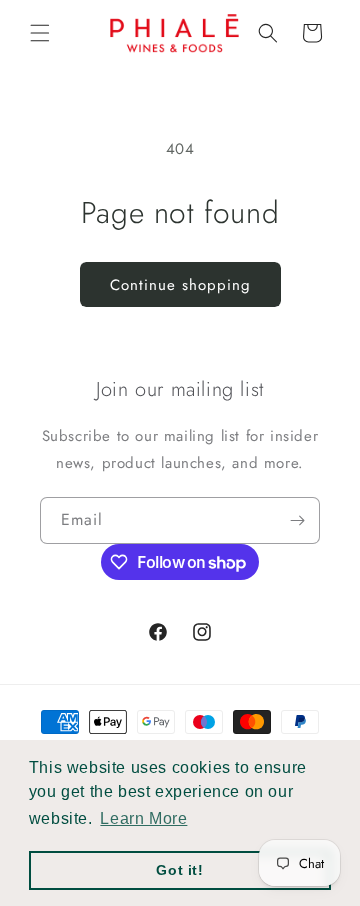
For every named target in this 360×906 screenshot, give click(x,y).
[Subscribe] (297, 520)
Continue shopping (180, 285)
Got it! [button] (179, 870)
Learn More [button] (143, 818)
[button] (40, 33)
